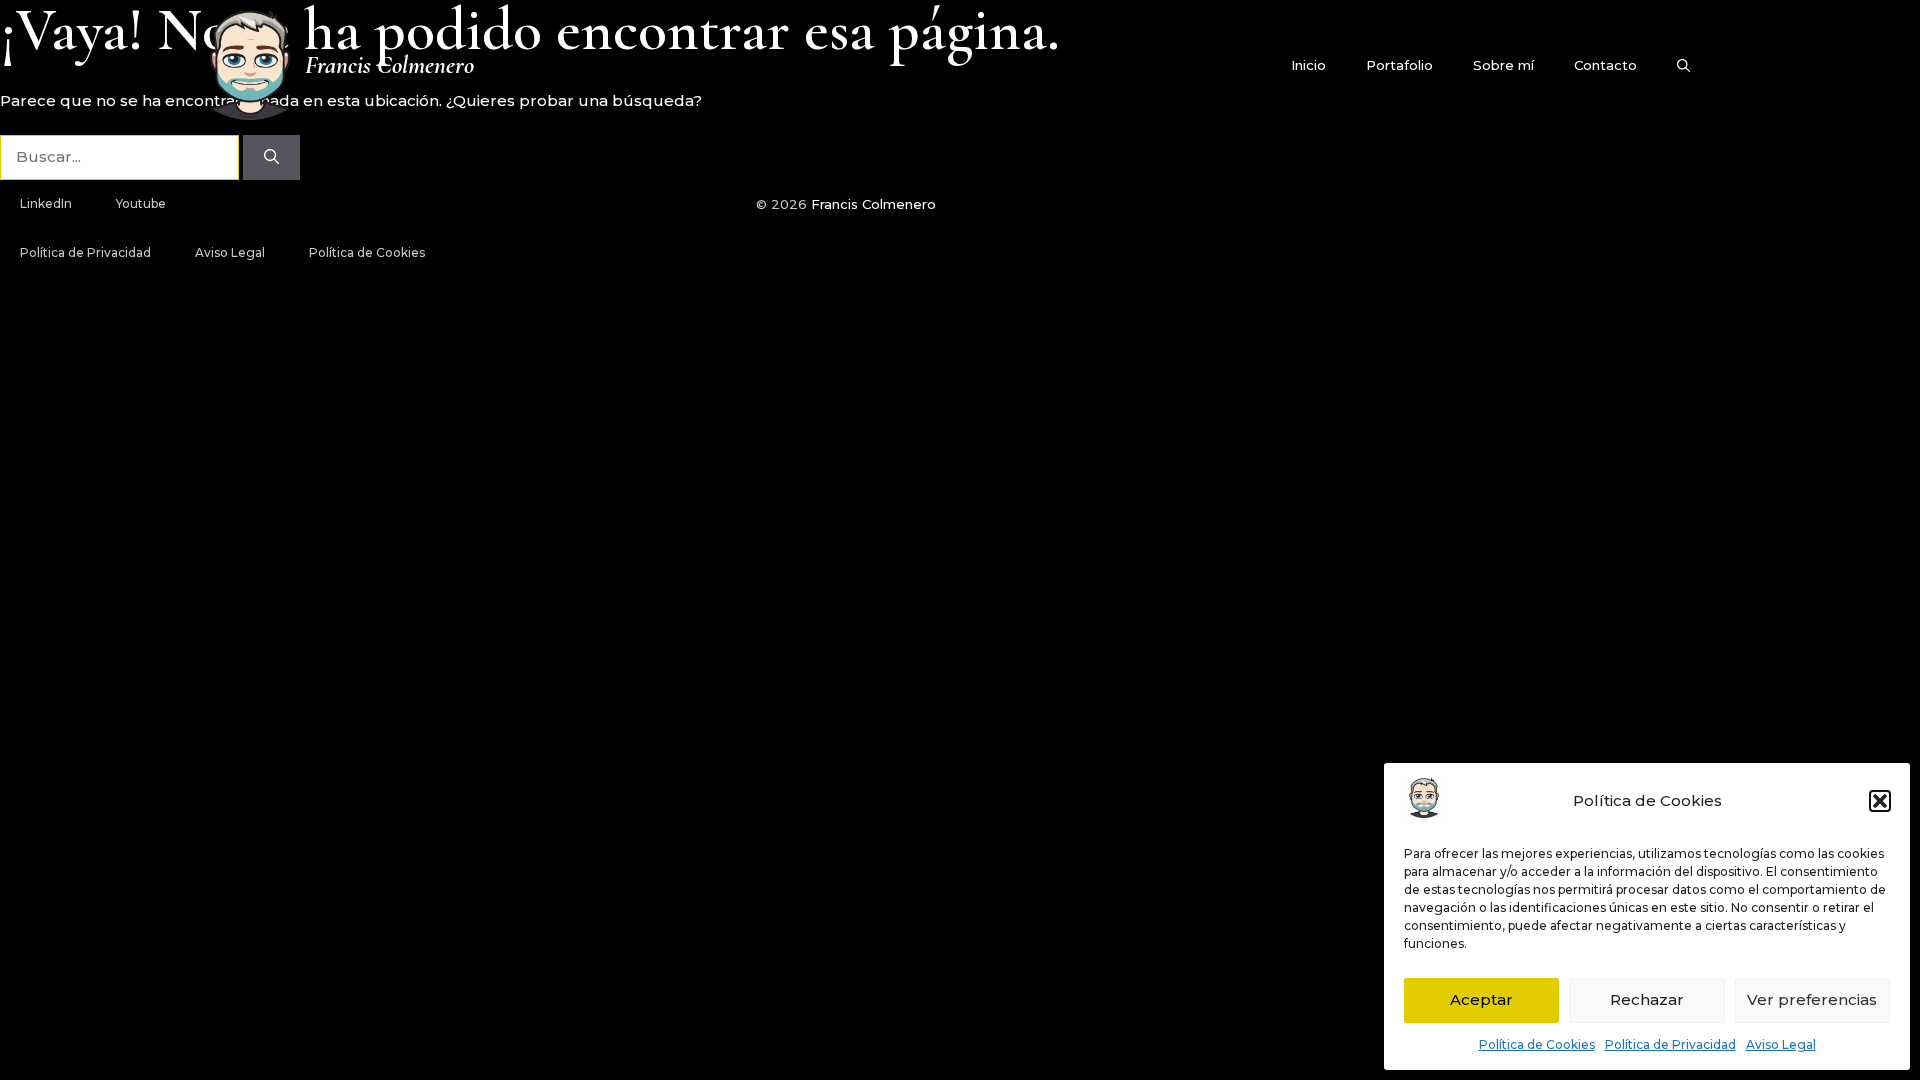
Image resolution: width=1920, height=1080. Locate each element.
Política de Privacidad (1670, 1044)
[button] (1880, 801)
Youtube (141, 203)
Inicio (1308, 65)
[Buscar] (271, 157)
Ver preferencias (1812, 999)
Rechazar (1647, 999)
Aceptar (1481, 999)
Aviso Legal (1781, 1044)
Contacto (1605, 65)
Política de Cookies (1537, 1044)
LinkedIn (46, 203)
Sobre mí (1503, 65)
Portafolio (1399, 65)
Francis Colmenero (389, 65)
